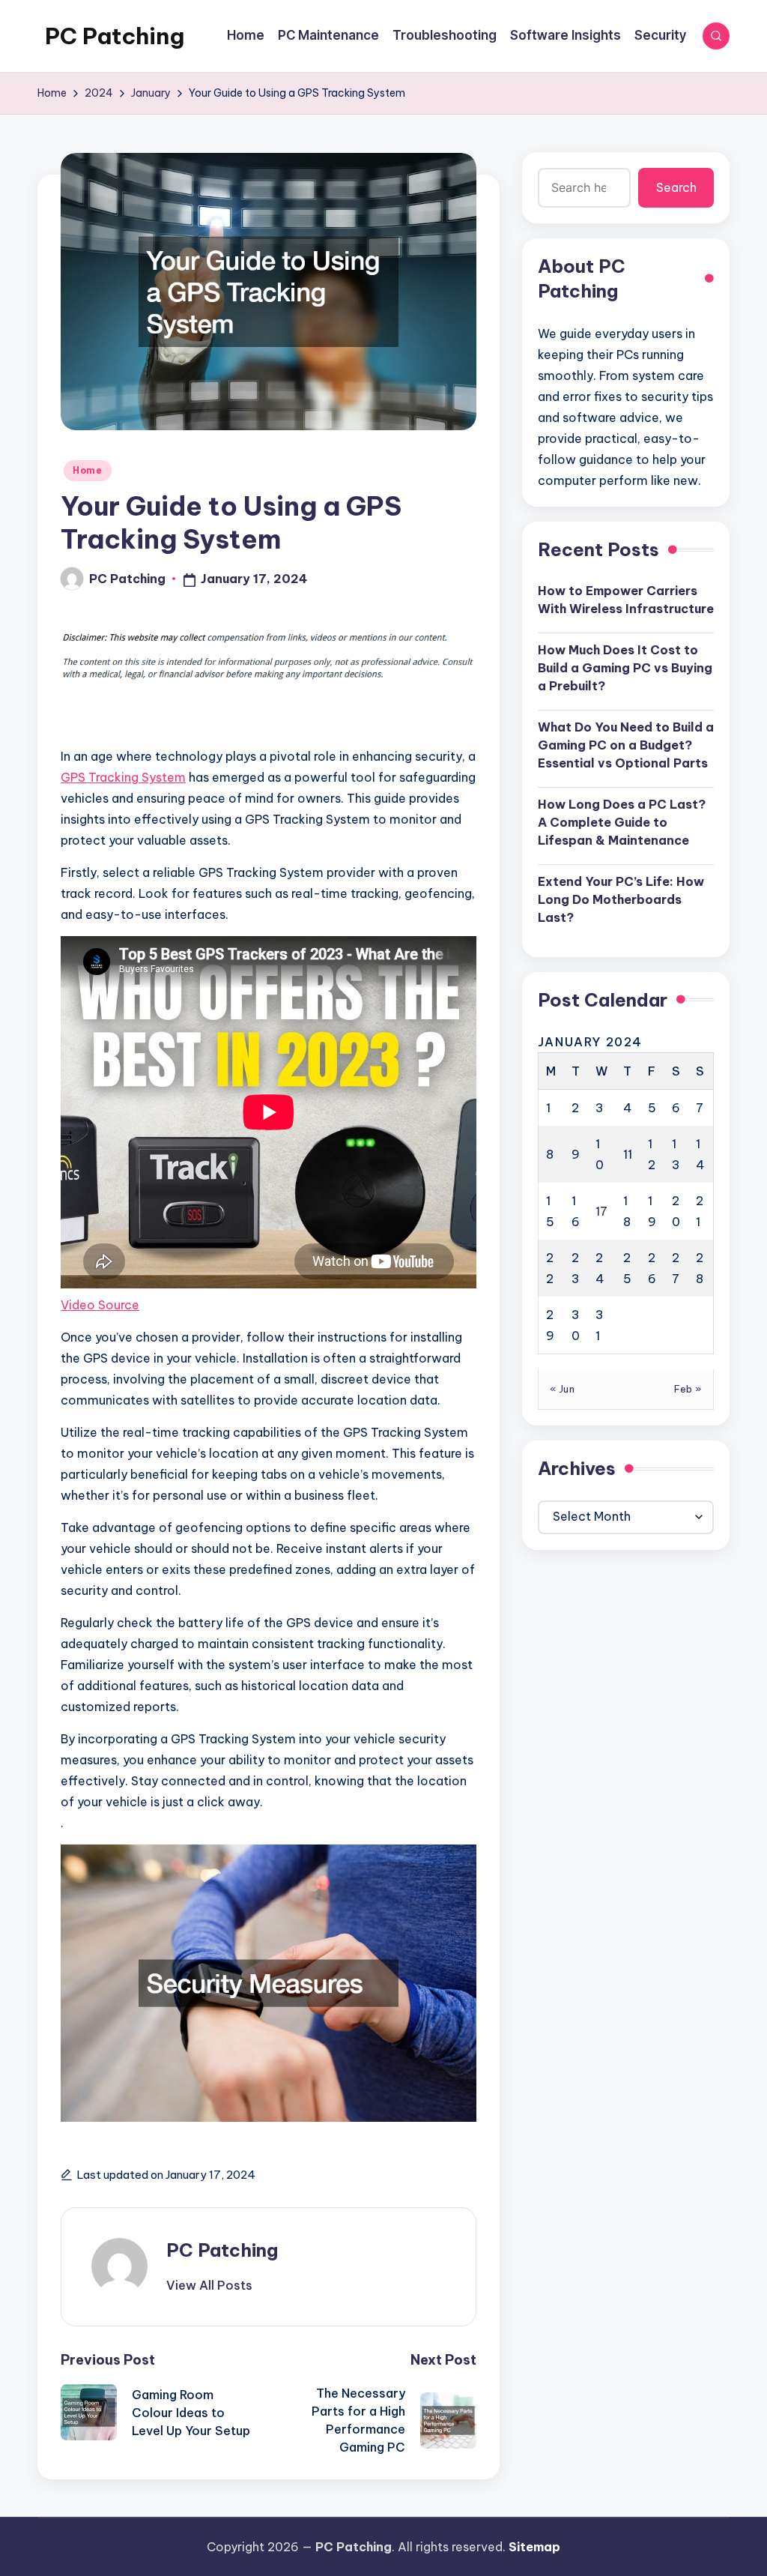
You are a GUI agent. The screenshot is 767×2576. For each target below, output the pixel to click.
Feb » (688, 1389)
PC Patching (115, 36)
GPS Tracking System (123, 777)
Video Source (100, 1305)
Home (88, 470)
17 (601, 1211)
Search (676, 187)
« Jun (563, 1389)
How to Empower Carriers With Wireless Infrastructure (626, 600)
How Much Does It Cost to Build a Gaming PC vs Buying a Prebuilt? (625, 668)
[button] (209, 2285)
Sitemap (534, 2547)
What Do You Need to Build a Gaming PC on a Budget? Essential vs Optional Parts (626, 745)
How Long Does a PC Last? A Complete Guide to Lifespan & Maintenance (622, 822)
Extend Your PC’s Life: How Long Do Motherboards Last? (621, 899)
